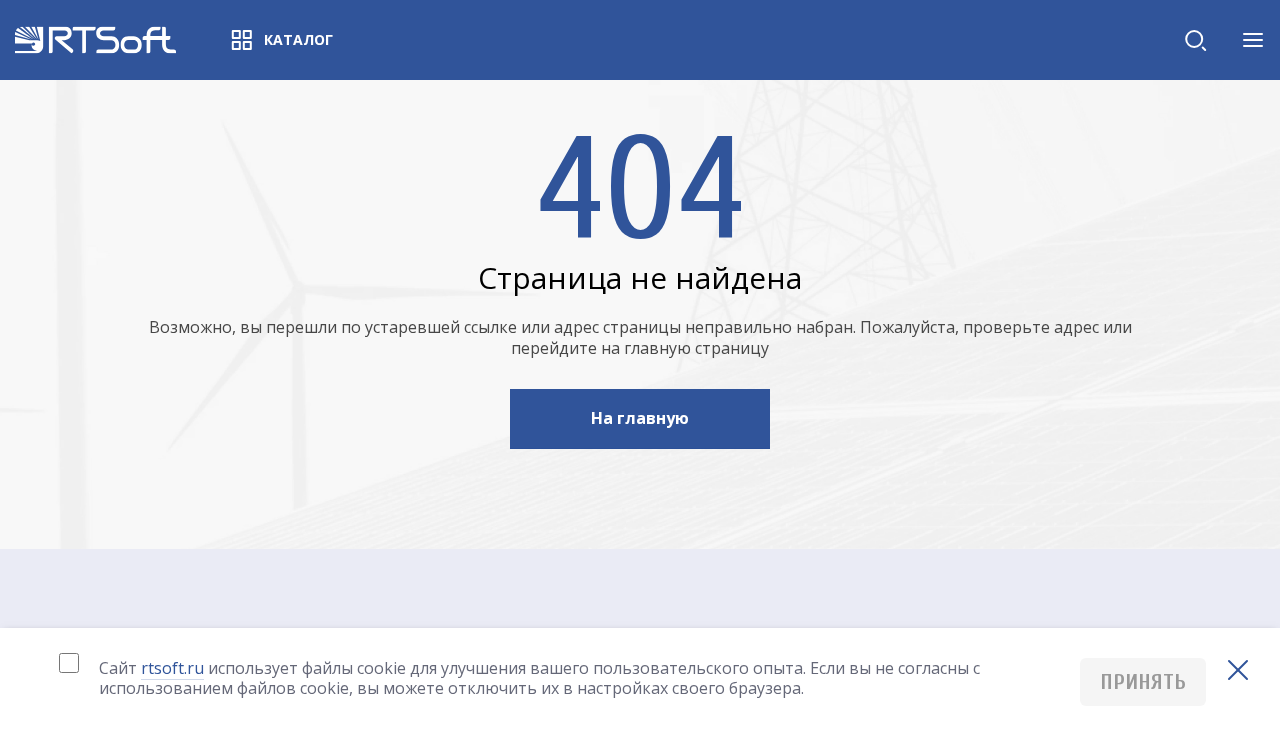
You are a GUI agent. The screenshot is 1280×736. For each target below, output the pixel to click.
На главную (640, 418)
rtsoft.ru (172, 668)
